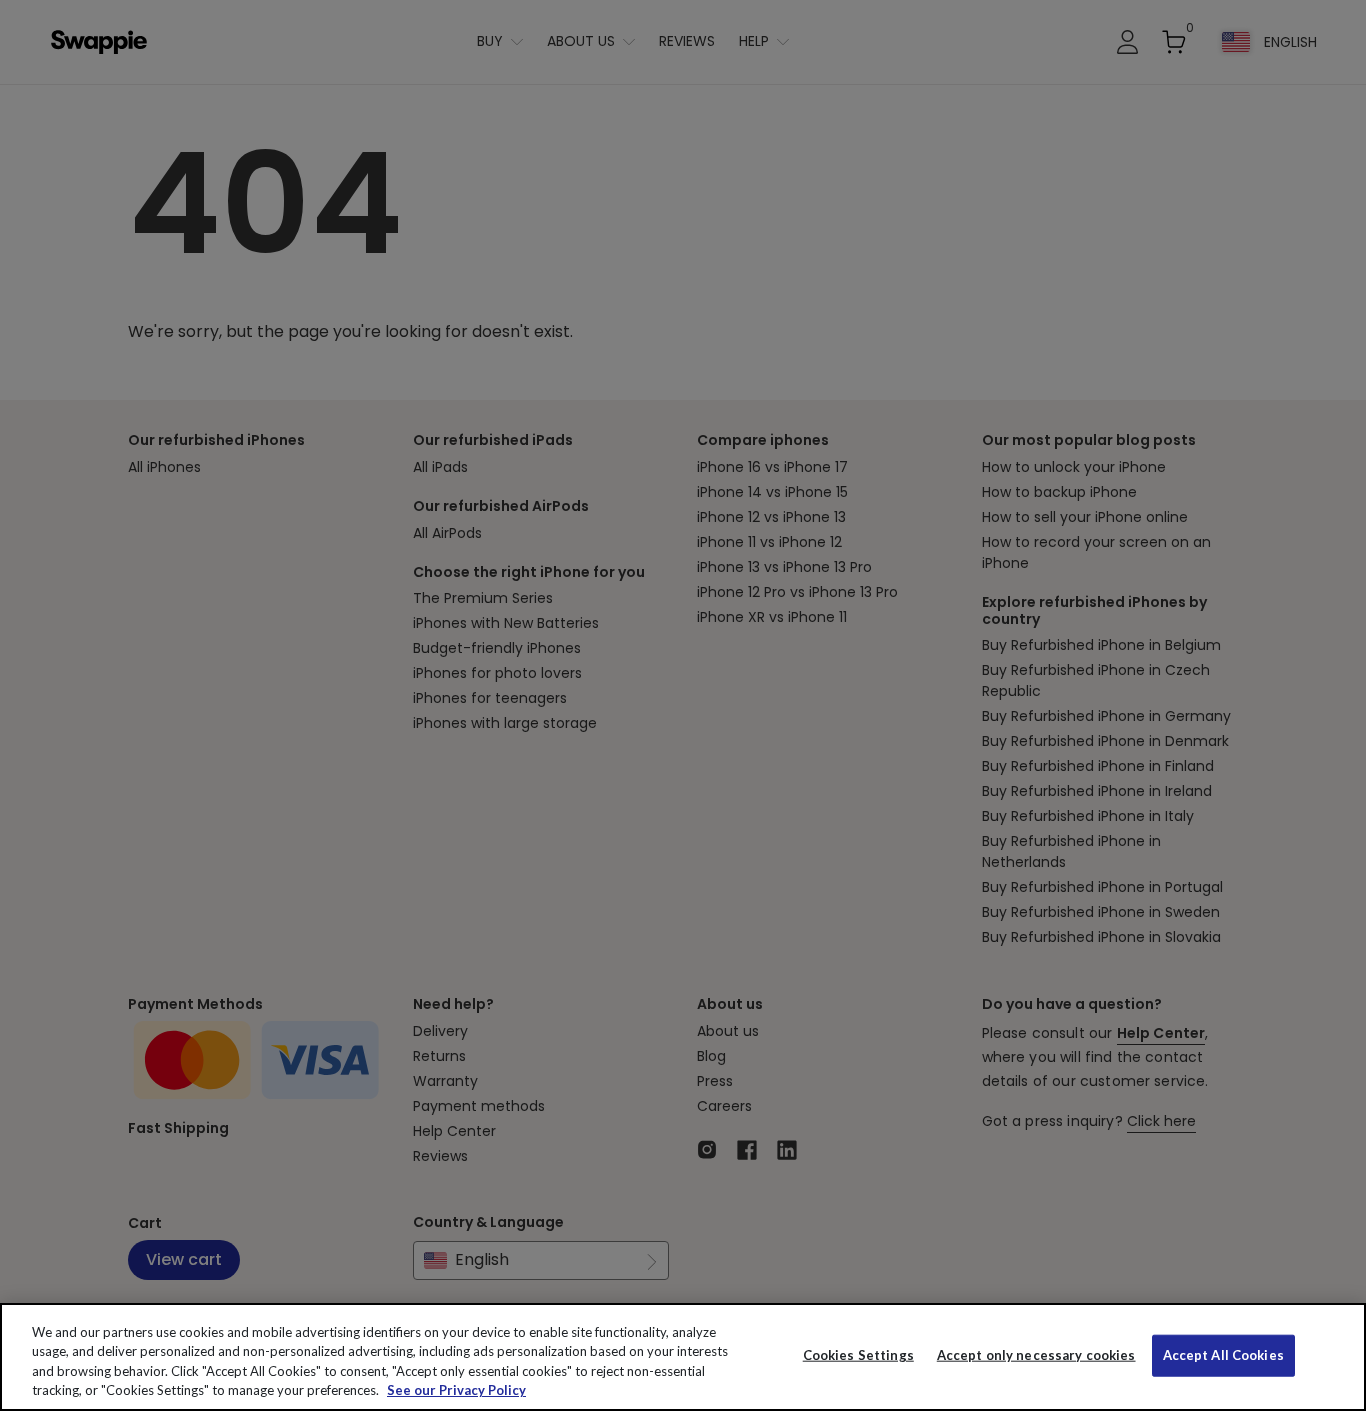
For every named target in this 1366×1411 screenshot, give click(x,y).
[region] (683, 1357)
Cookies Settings (858, 1355)
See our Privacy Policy (456, 1390)
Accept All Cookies (1223, 1355)
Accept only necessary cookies (1036, 1355)
